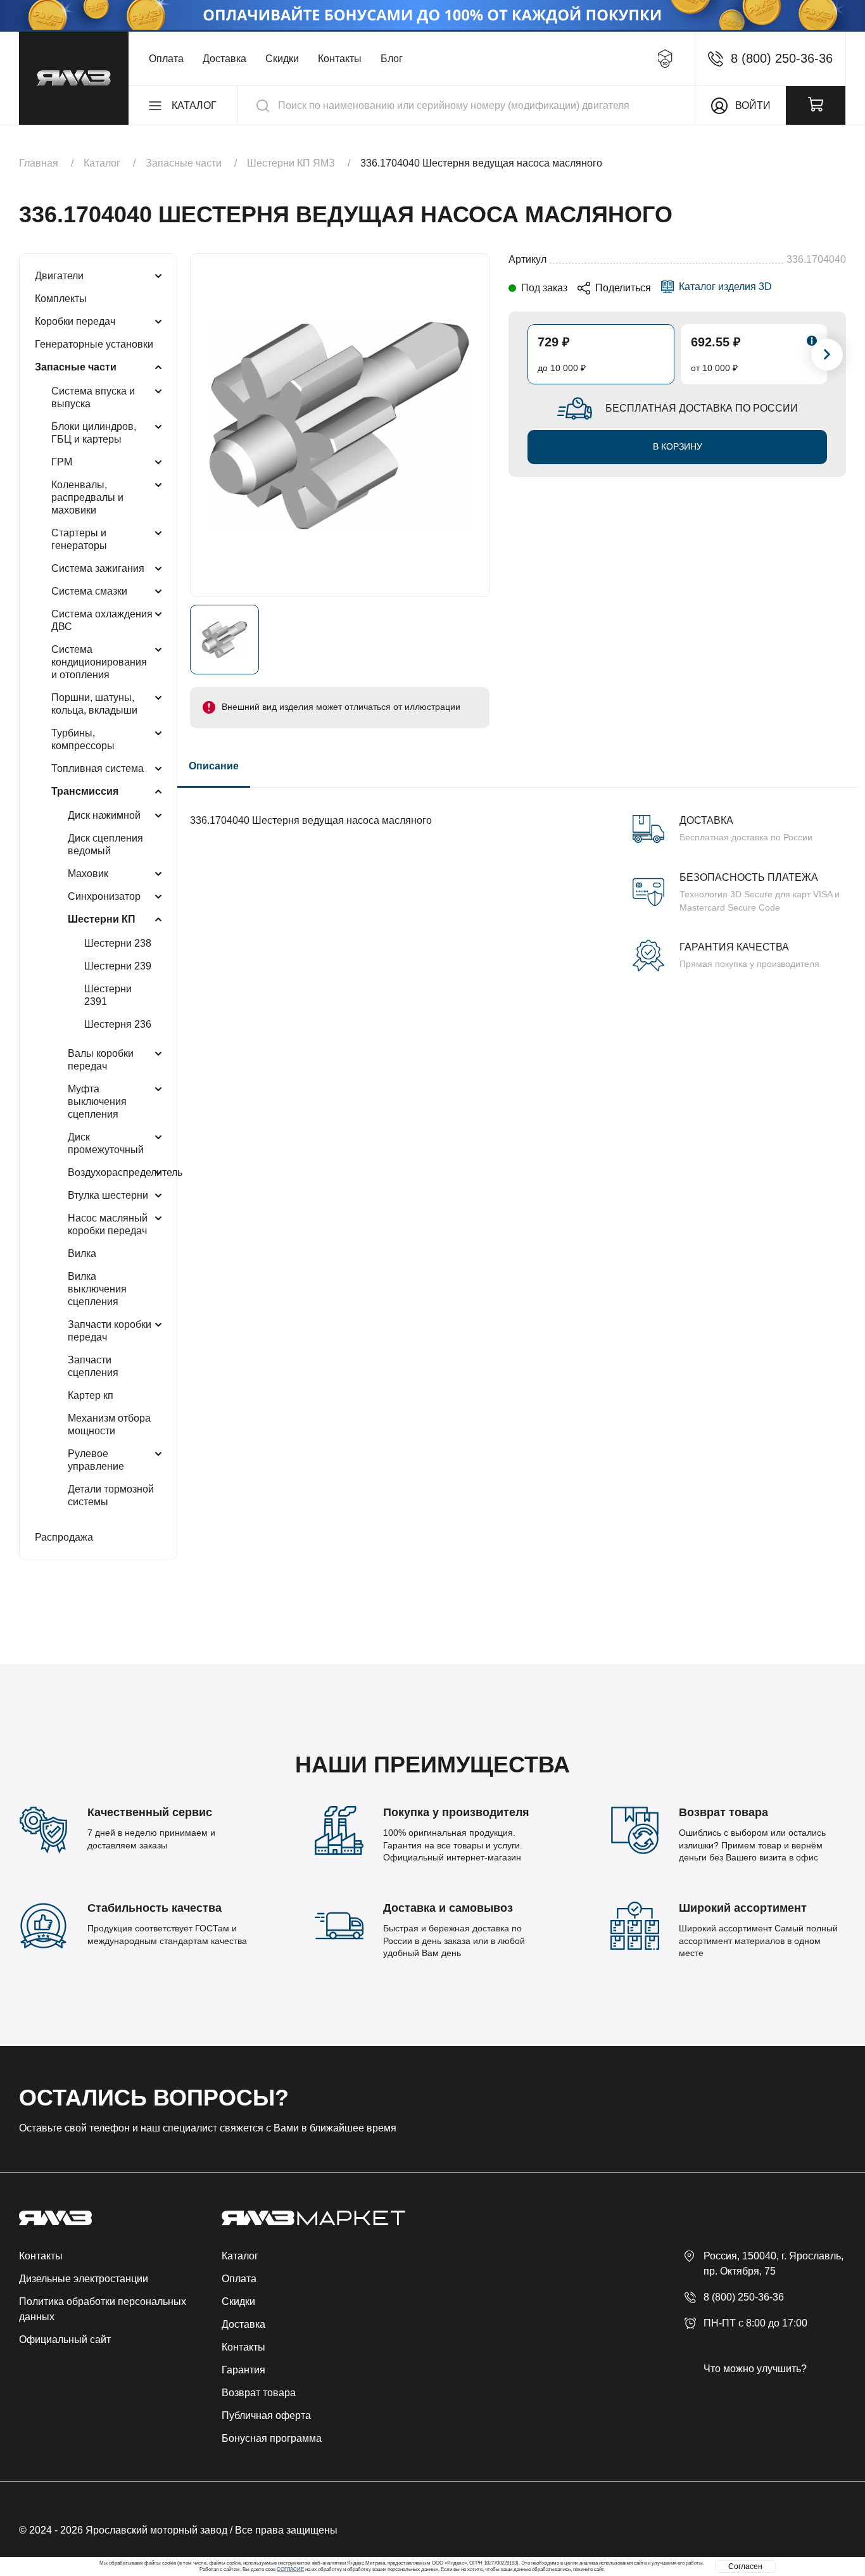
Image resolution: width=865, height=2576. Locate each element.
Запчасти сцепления (93, 1366)
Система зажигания (98, 568)
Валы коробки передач (101, 1060)
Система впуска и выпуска (93, 397)
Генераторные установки (94, 344)
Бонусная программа (272, 2438)
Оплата (166, 59)
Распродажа (64, 1537)
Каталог (240, 2256)
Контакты (340, 59)
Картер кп (91, 1395)
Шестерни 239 (118, 966)
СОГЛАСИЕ (290, 2569)
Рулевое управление (96, 1460)
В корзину (678, 446)
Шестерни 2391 (108, 995)
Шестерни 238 (118, 943)
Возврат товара (259, 2393)
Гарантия (243, 2370)
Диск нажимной (104, 815)
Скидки (282, 59)
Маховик (88, 874)
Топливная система (98, 768)
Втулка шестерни (108, 1195)
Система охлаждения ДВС (102, 620)
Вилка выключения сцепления (97, 1289)
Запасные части (76, 367)
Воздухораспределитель (125, 1172)
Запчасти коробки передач (110, 1331)
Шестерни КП (102, 919)
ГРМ (62, 462)
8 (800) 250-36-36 (744, 2297)
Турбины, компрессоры (83, 739)
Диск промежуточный (106, 1143)
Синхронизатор (104, 896)
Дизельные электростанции (84, 2279)
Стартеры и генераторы (79, 539)
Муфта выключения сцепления (97, 1102)
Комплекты (61, 299)
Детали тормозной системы (111, 1495)
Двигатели (59, 276)
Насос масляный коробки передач (108, 1224)
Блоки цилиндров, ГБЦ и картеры (94, 433)
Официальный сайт (65, 2339)
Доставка (224, 59)
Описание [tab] (214, 766)
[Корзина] (816, 105)
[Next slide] (827, 355)
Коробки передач (75, 321)
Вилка (82, 1253)
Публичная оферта (266, 2415)
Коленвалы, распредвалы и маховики (87, 497)
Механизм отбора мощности (109, 1424)
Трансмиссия (85, 791)
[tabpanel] (518, 880)
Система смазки (89, 591)
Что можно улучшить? (755, 2369)
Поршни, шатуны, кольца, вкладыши (94, 704)
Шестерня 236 (118, 1024)
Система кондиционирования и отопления (99, 662)
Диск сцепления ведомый (105, 844)
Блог (392, 59)
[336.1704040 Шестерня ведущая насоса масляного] (340, 425)
